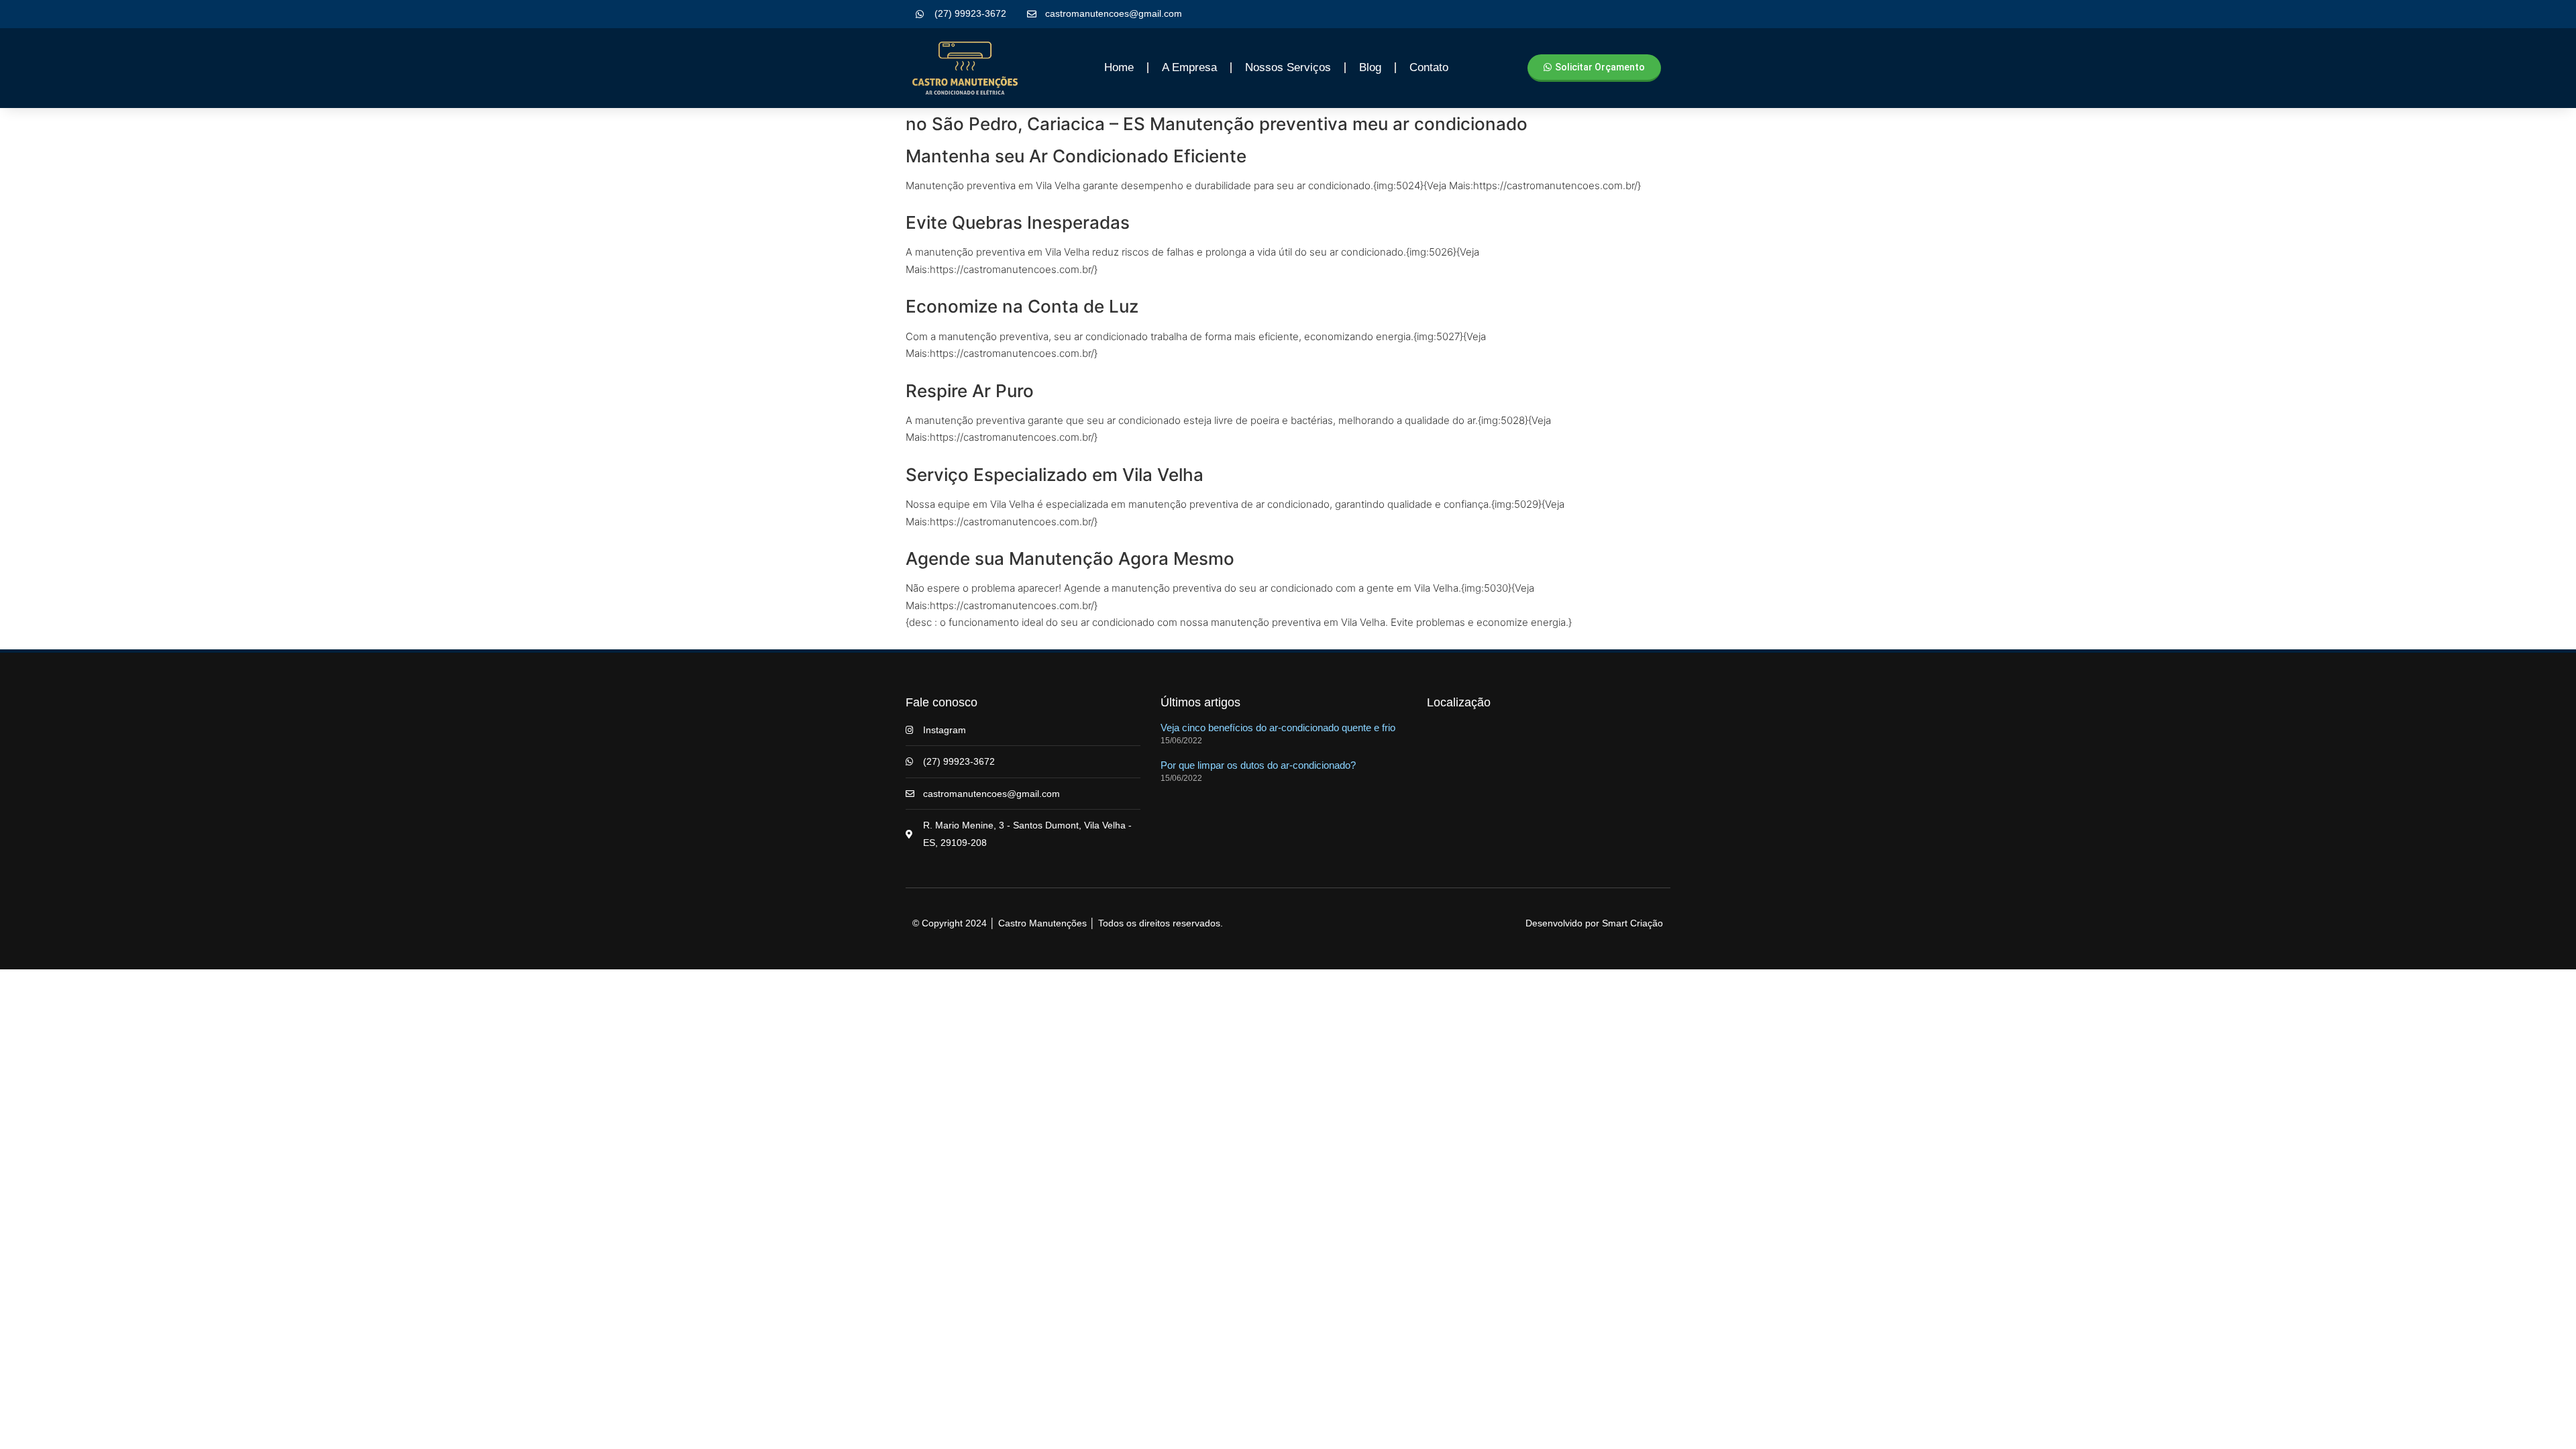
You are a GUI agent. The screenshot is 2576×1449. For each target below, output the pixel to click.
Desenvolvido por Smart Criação (1594, 923)
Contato (1429, 67)
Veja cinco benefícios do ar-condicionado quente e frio (1278, 728)
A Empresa (1189, 67)
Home (1119, 67)
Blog (1370, 67)
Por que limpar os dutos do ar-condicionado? (1258, 765)
